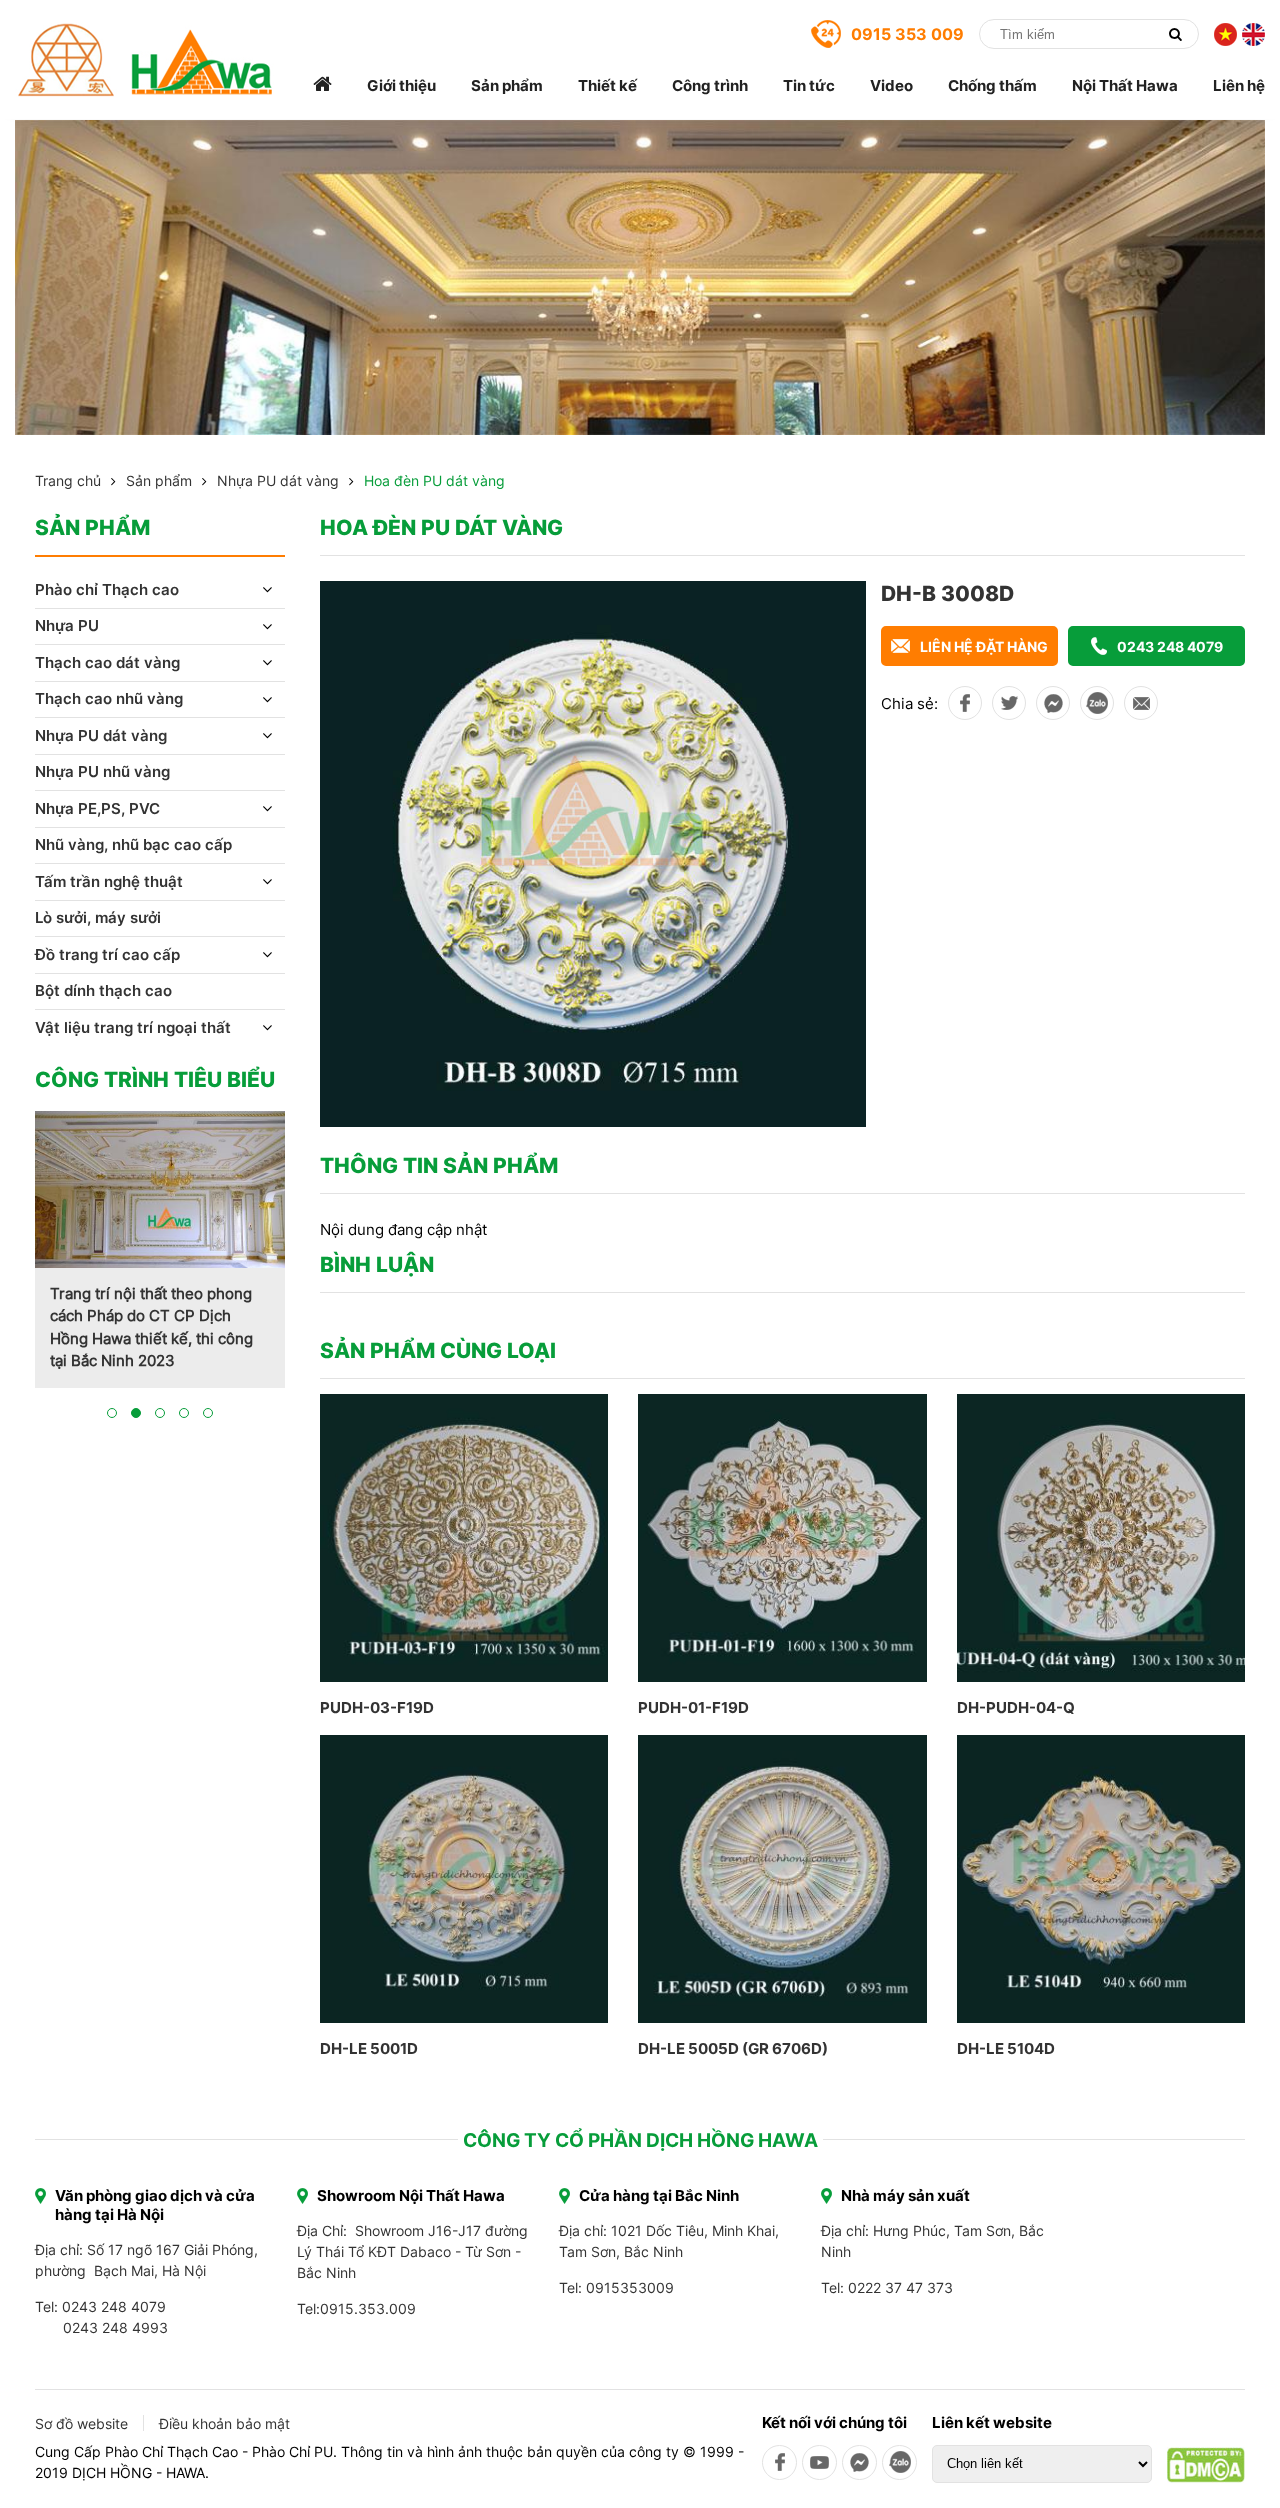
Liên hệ (1239, 85)
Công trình (710, 85)
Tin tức (809, 85)
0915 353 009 (907, 34)
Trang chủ (68, 480)
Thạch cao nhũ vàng (109, 698)
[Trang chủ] (322, 85)
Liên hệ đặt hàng (984, 646)
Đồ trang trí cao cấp (107, 954)
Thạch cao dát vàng (107, 662)
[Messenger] (859, 2462)
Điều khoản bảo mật (224, 2423)
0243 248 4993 (115, 2327)
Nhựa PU (67, 625)
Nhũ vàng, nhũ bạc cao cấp (133, 844)
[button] (112, 1413)
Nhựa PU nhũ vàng (102, 771)
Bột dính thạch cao (103, 990)
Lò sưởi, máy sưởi (98, 917)
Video (891, 85)
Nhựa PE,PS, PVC (97, 808)
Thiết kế (607, 85)
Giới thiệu (401, 85)
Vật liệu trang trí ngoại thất (133, 1027)
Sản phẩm (507, 85)
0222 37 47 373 (900, 2287)
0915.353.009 (368, 2308)
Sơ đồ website (81, 2423)
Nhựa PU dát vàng (278, 480)
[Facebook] (779, 2462)
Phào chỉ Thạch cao (107, 589)
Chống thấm (992, 85)
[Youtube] (819, 2462)
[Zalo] (899, 2462)
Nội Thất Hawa (1125, 85)
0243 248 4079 (1170, 646)
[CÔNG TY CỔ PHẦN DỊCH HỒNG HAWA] (145, 60)
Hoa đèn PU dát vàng (434, 480)
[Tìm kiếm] (1175, 34)
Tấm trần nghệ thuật (109, 881)
